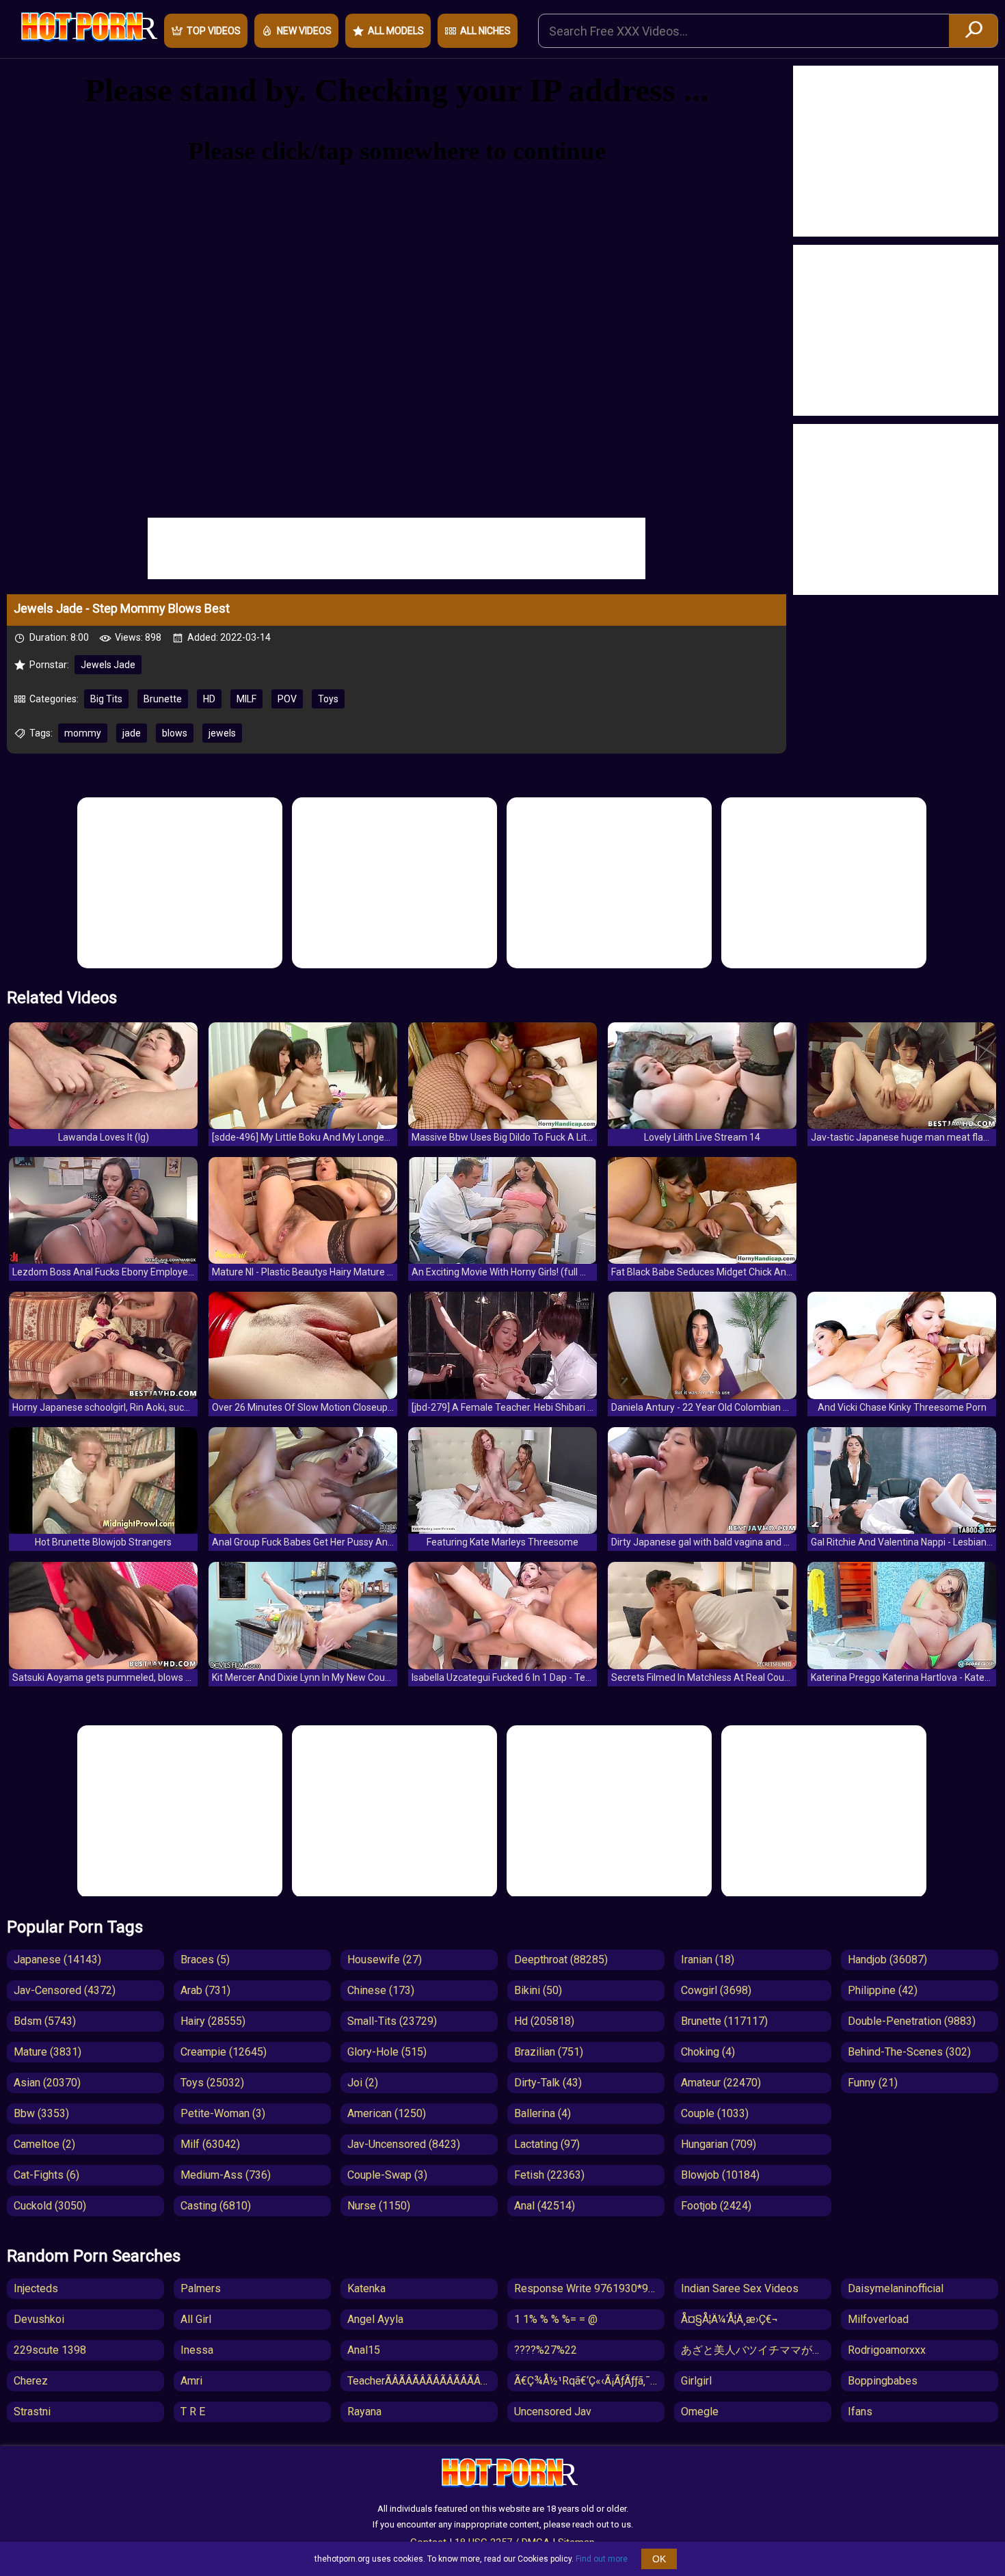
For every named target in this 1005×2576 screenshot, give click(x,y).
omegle (700, 2412)
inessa (197, 2350)
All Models (396, 31)
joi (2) (363, 2083)
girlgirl (696, 2381)
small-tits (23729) (392, 2021)
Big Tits (106, 699)
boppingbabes (883, 2381)
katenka (366, 2288)
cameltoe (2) (44, 2144)
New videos (304, 31)
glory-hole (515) (387, 2052)
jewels (222, 733)
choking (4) (708, 2052)
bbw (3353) (41, 2113)
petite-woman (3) (223, 2113)
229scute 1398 (50, 2350)
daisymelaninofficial (896, 2288)
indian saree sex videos (740, 2288)
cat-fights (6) (46, 2175)
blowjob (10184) (720, 2175)
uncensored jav (553, 2412)
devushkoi (39, 2319)
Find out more (602, 2559)
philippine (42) (883, 1990)
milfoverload (878, 2319)
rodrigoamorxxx (887, 2350)
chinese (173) (381, 1990)
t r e (193, 2412)
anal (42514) (545, 2206)
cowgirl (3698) (716, 1990)
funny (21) (873, 2083)
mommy (83, 733)
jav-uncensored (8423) (404, 2144)
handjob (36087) (887, 1960)
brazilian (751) (549, 2052)
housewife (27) (385, 1960)
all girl (196, 2319)
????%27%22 (546, 2350)
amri (191, 2381)
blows (175, 733)
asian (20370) (47, 2083)
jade (132, 733)
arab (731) (205, 1990)
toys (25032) (212, 2083)
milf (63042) (210, 2144)
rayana (364, 2412)
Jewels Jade (108, 665)
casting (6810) (216, 2206)
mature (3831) (48, 2052)
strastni (32, 2412)
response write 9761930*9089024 (589, 2288)
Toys (328, 699)
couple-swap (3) (387, 2175)
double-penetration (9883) (912, 2021)
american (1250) (387, 2113)
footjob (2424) (716, 2206)
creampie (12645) (224, 2052)
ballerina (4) (542, 2113)
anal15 (364, 2350)
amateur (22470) (721, 2083)
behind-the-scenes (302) (909, 2052)
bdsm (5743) (45, 2021)
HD (209, 699)
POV (287, 699)
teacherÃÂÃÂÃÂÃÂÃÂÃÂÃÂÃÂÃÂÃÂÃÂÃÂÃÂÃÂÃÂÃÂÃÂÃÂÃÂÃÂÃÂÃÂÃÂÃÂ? (423, 2381)
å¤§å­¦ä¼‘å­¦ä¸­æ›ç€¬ (729, 2319)
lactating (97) (547, 2144)
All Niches (485, 31)
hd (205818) (544, 2021)
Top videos (214, 31)
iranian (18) (708, 1960)
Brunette (163, 699)
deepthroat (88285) (561, 1960)
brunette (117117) (724, 2021)
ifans (860, 2412)
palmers (201, 2288)
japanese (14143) (57, 1960)
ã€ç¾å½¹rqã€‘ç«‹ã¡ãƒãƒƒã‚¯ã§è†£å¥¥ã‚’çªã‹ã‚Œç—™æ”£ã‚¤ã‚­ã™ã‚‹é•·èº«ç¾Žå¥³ (589, 2381)
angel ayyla (375, 2319)
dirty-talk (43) (548, 2083)
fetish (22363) (549, 2175)
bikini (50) (538, 1990)
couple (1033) (715, 2113)
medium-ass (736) (226, 2175)
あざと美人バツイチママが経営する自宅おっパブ (756, 2350)
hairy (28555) (213, 2021)
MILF (246, 699)
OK (659, 2559)
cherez (31, 2381)
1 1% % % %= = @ (556, 2319)
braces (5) (205, 1960)
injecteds (36, 2288)
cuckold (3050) (50, 2206)
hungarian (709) (719, 2144)
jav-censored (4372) (65, 1990)
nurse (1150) (379, 2206)
